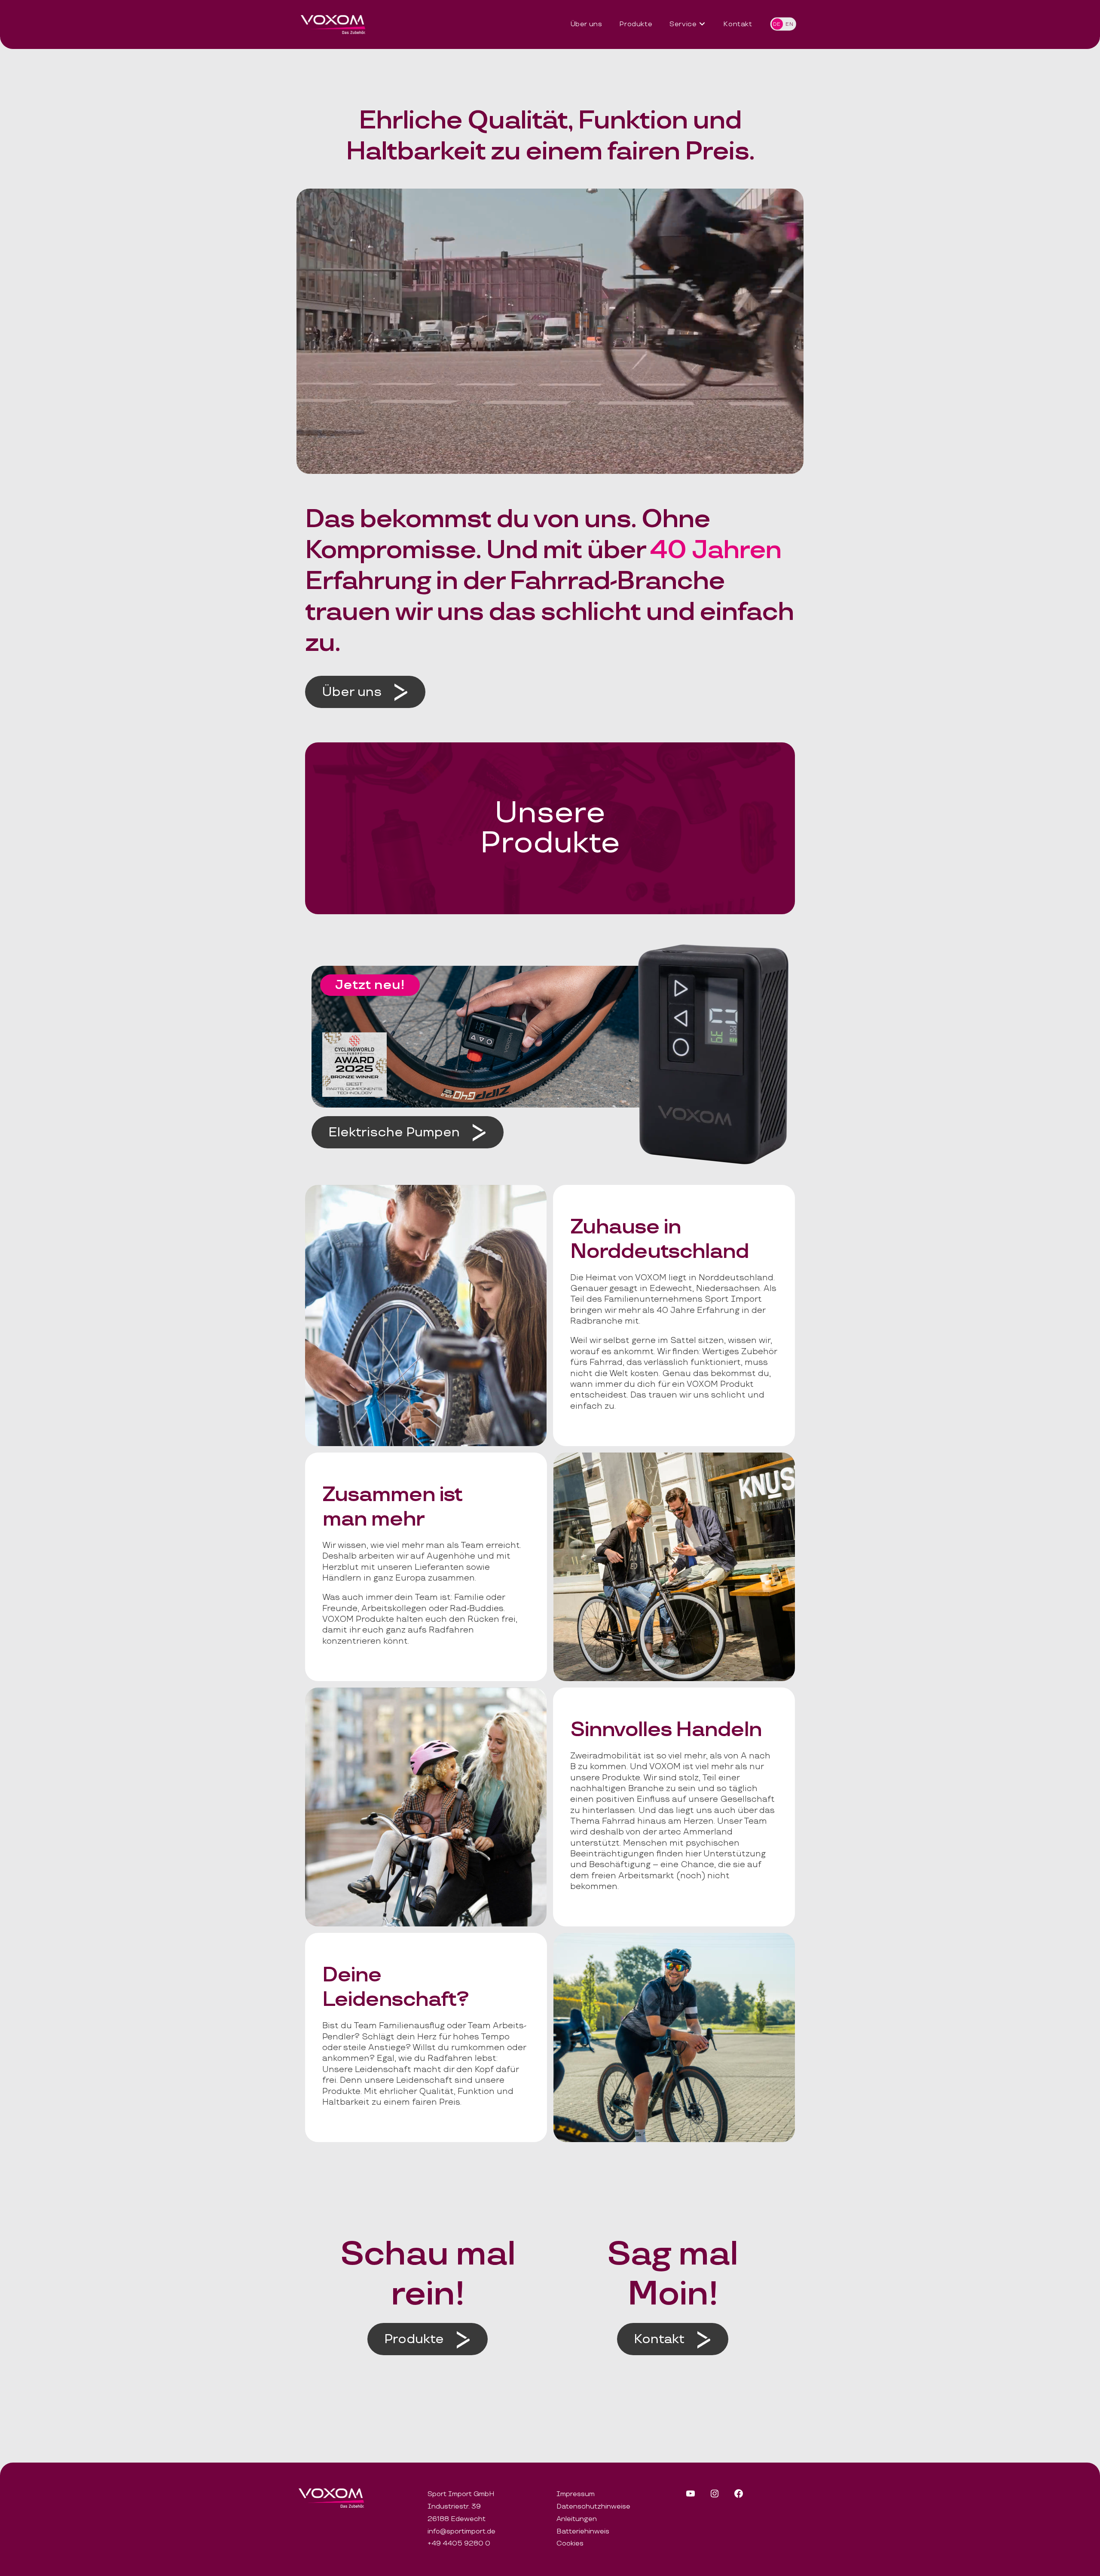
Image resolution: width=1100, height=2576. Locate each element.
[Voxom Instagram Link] (715, 2497)
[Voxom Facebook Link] (739, 2497)
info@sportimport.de (461, 2532)
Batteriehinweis (583, 2532)
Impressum (576, 2494)
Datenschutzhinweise (593, 2507)
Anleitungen (577, 2519)
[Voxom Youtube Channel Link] (691, 2497)
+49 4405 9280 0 (459, 2544)
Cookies (570, 2544)
